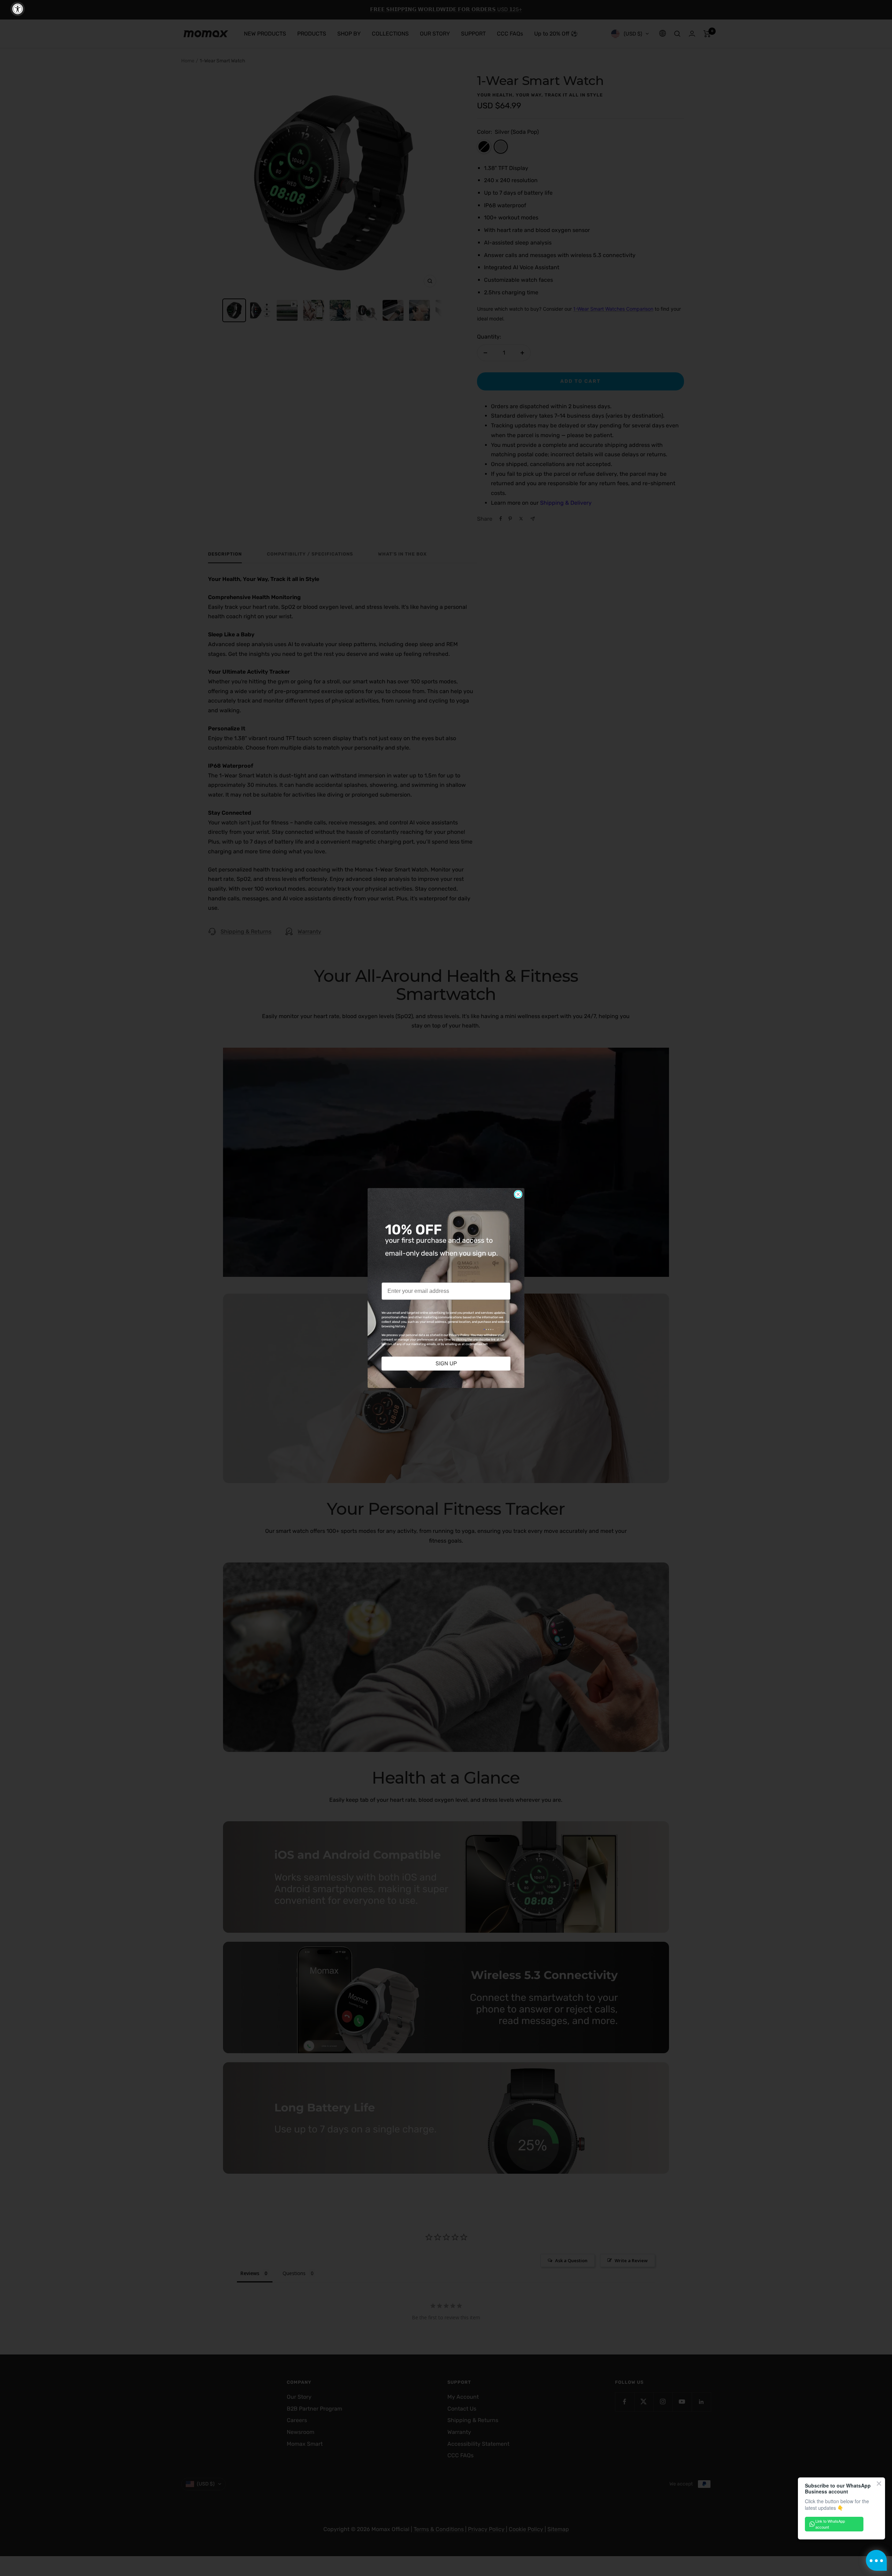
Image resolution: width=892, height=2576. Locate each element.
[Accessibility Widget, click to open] (18, 9)
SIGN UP (446, 1363)
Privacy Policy (459, 1335)
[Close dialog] (518, 1194)
